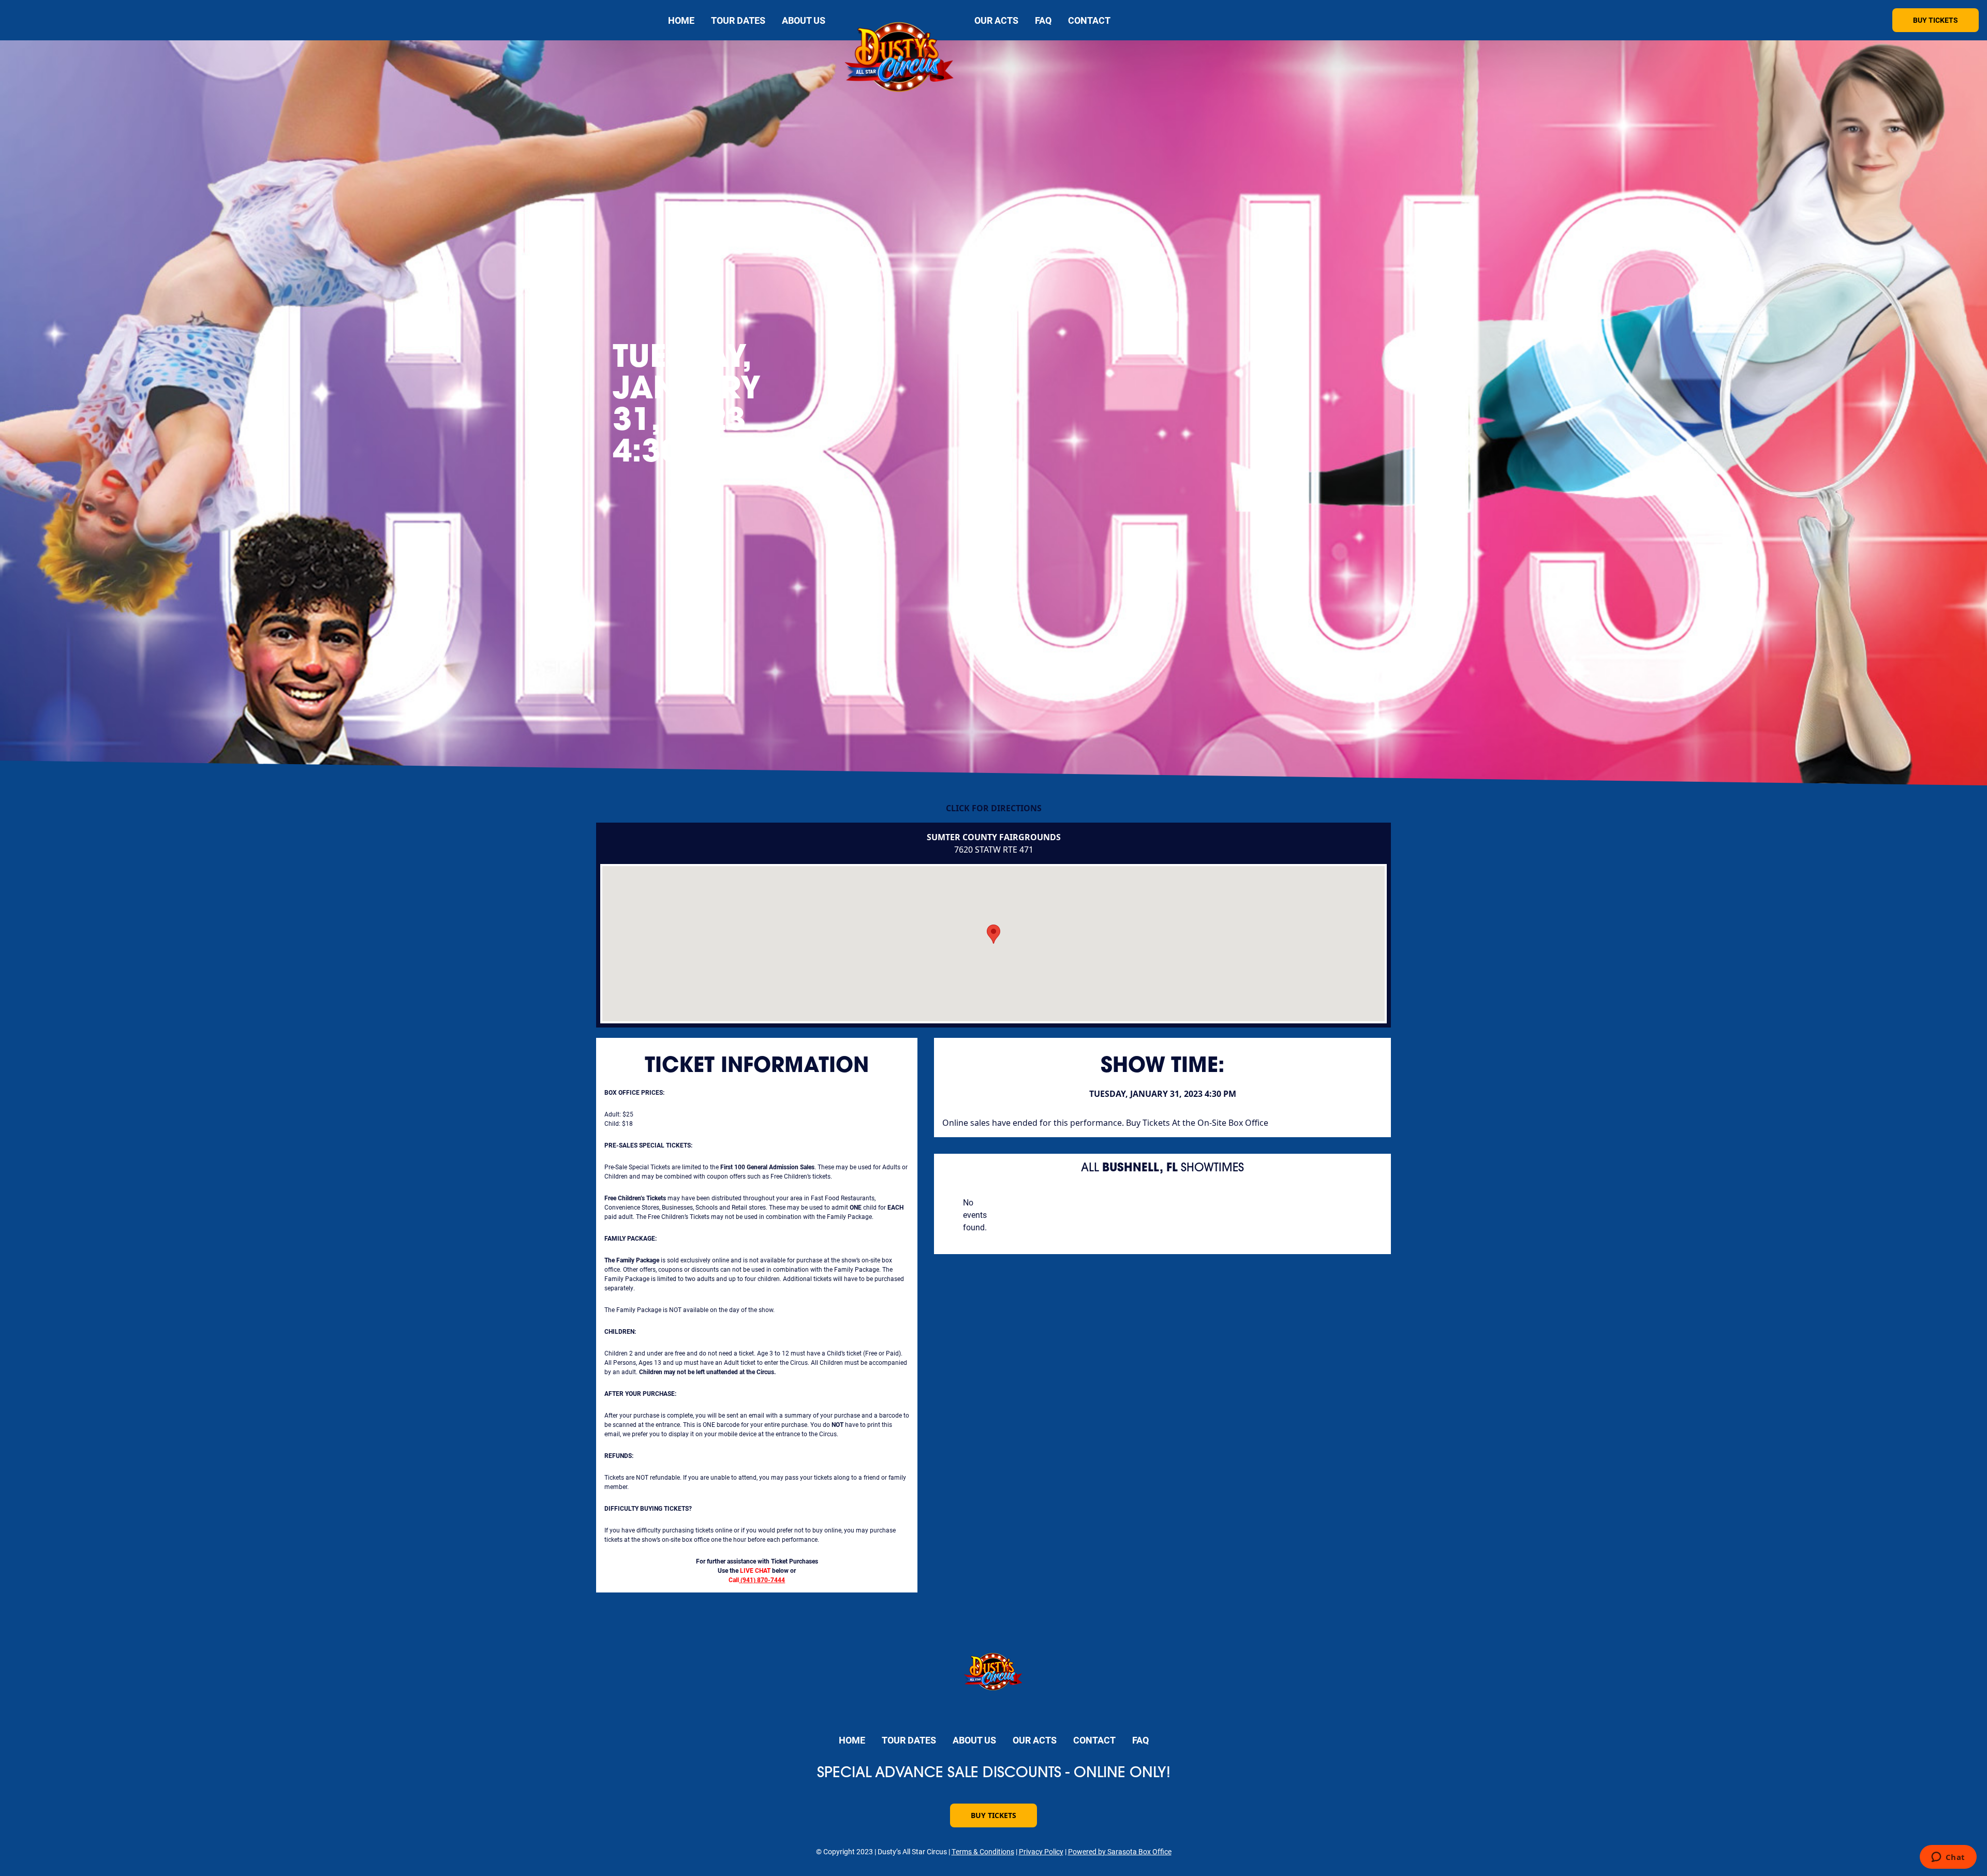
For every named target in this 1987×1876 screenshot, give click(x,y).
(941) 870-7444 (763, 1580)
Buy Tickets (1936, 20)
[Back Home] (900, 59)
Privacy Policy (1041, 1851)
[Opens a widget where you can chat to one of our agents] (1948, 1858)
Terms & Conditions (983, 1851)
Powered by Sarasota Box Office (1120, 1851)
